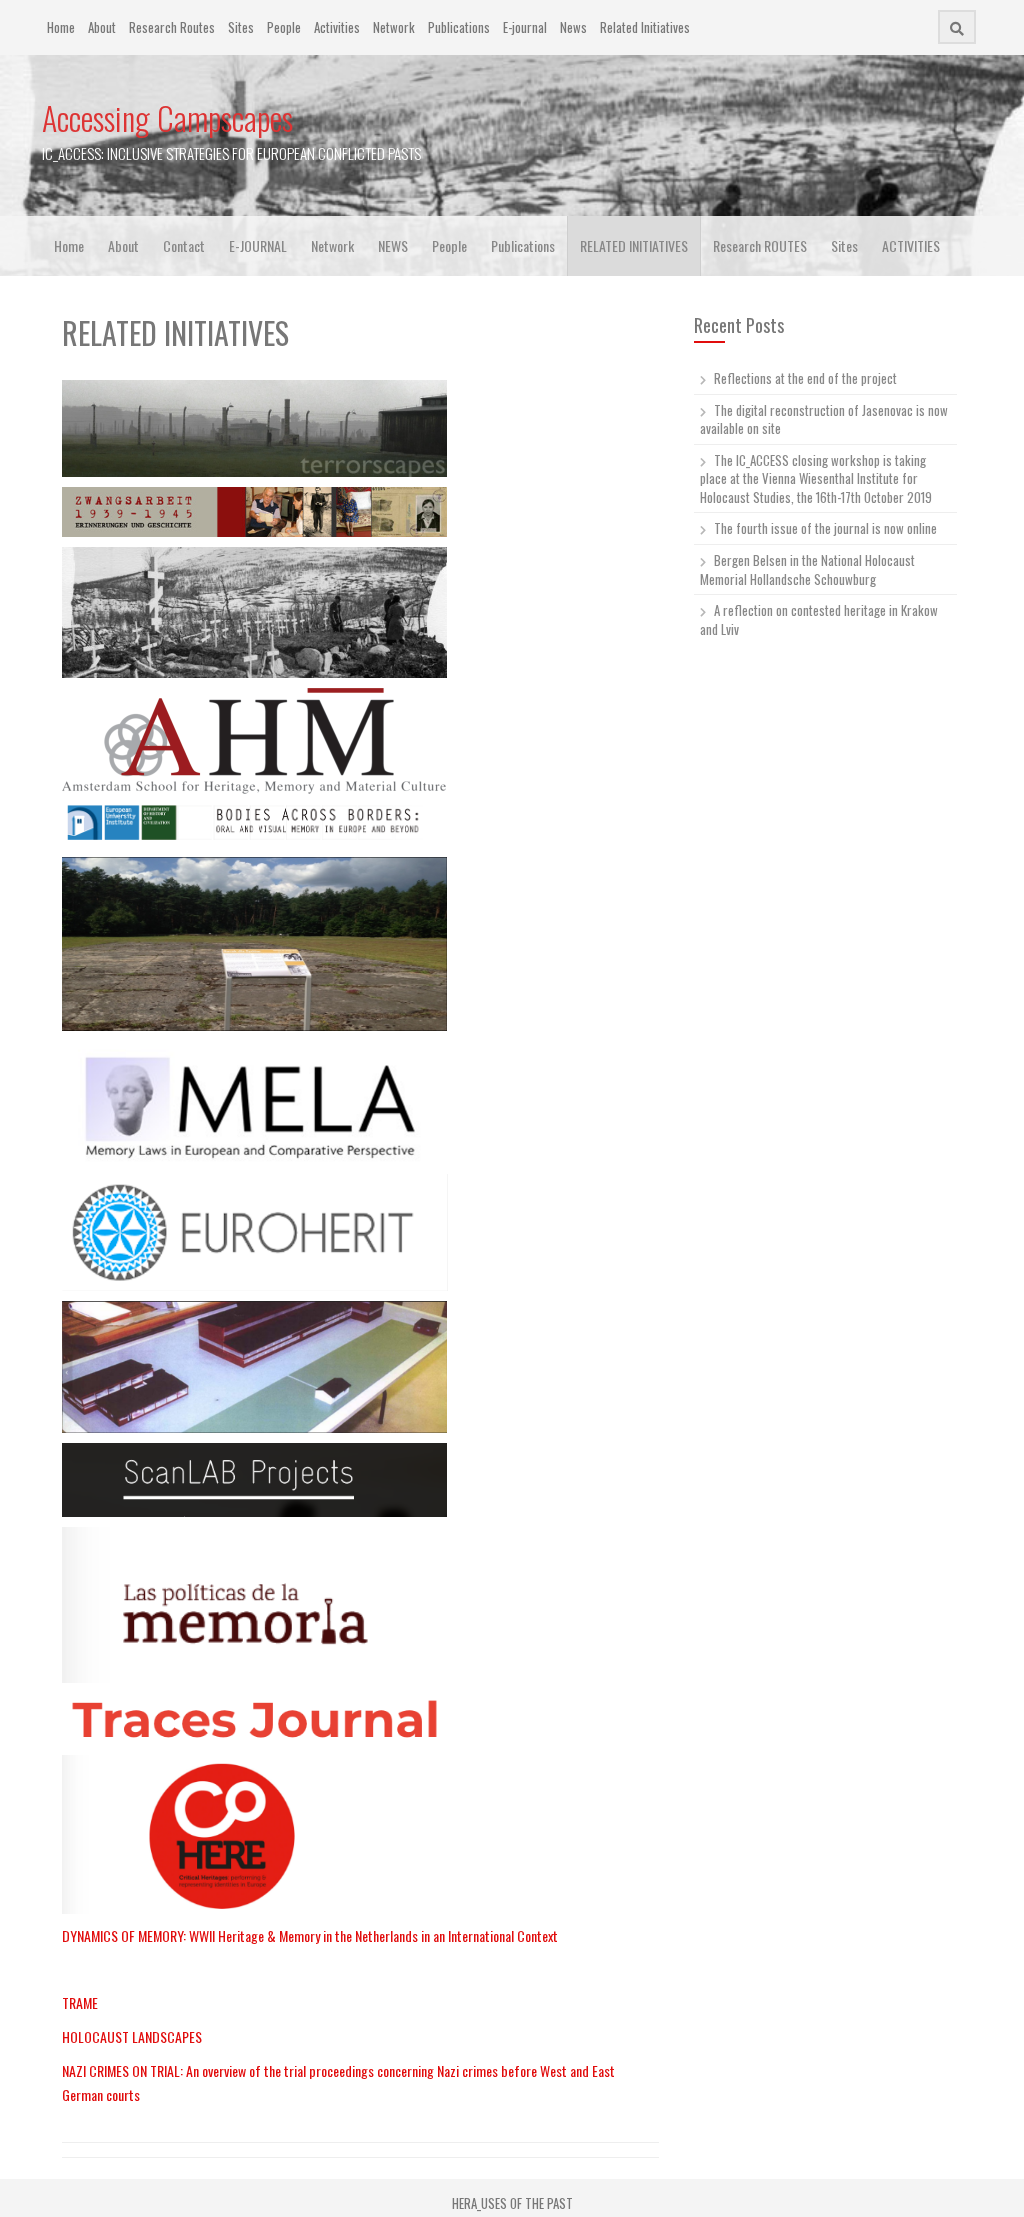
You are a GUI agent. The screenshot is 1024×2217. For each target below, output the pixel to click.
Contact (184, 245)
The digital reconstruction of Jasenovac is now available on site (824, 419)
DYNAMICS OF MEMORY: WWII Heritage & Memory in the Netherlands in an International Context (310, 1935)
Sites (241, 27)
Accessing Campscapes (167, 117)
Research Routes (172, 27)
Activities (337, 27)
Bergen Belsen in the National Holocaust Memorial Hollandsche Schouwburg (807, 569)
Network (394, 27)
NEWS (393, 245)
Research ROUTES (760, 245)
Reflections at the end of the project (805, 378)
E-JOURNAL (258, 245)
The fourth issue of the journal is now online (825, 528)
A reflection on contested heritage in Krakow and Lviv (819, 619)
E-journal (525, 27)
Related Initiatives (645, 27)
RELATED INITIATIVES (634, 245)
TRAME (80, 2002)
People (284, 27)
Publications (459, 27)
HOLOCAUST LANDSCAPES (132, 2036)
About (102, 27)
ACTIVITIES (911, 245)
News (573, 27)
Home (61, 27)
